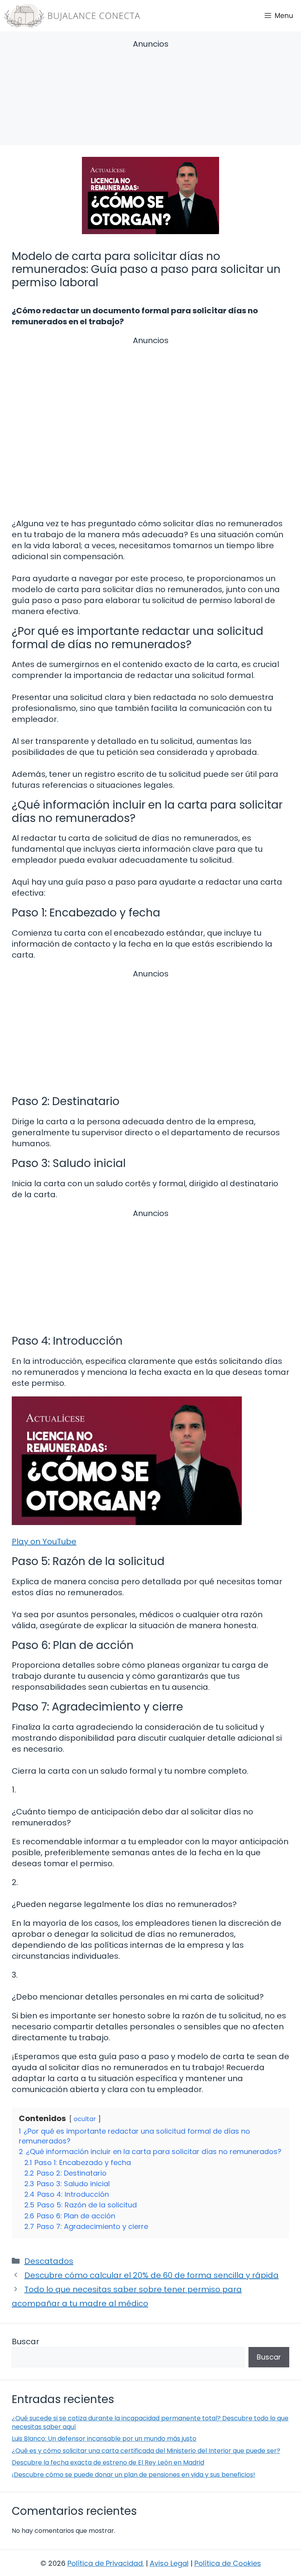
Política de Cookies (228, 2563)
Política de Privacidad (105, 2563)
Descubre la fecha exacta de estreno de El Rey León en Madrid (108, 2462)
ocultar (85, 2119)
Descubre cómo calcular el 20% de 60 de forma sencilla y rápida (151, 2275)
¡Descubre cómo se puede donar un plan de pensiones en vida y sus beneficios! (133, 2475)
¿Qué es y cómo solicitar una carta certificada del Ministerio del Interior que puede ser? (146, 2451)
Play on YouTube (44, 1542)
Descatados (49, 2261)
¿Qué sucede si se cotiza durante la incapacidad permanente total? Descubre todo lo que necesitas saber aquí (150, 2422)
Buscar (25, 2341)
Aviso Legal (169, 2563)
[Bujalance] (72, 16)
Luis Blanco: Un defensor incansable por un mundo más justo (104, 2439)
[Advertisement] (150, 94)
